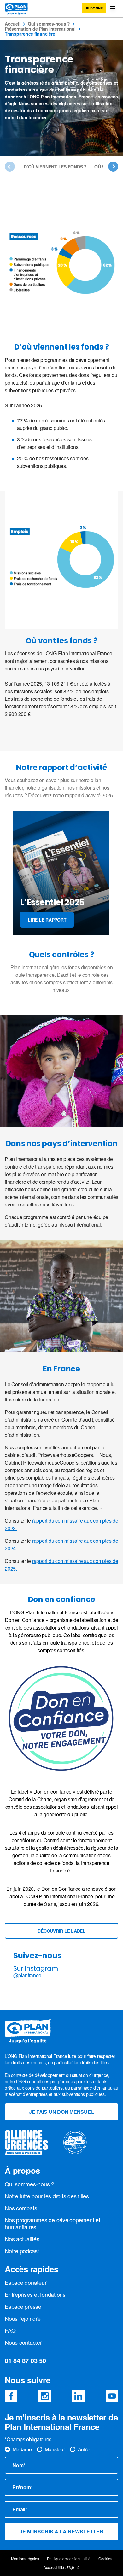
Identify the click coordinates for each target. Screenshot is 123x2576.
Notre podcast (22, 2251)
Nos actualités (22, 2239)
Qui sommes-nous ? (49, 24)
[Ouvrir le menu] (113, 8)
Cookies (105, 2559)
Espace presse (23, 2306)
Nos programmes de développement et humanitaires (53, 2223)
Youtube (112, 2396)
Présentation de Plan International (40, 29)
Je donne (94, 8)
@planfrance (27, 1975)
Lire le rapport (47, 920)
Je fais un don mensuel (62, 2112)
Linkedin (78, 2396)
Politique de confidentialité (69, 2559)
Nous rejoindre (23, 2318)
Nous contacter (23, 2342)
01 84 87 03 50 (25, 2360)
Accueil (12, 24)
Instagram (45, 2396)
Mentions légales (25, 2559)
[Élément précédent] (10, 167)
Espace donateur (26, 2282)
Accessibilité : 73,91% (61, 2567)
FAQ (10, 2330)
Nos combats (21, 2208)
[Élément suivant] (113, 167)
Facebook (11, 2396)
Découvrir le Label (61, 1931)
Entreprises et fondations (35, 2294)
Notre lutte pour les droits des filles (47, 2196)
